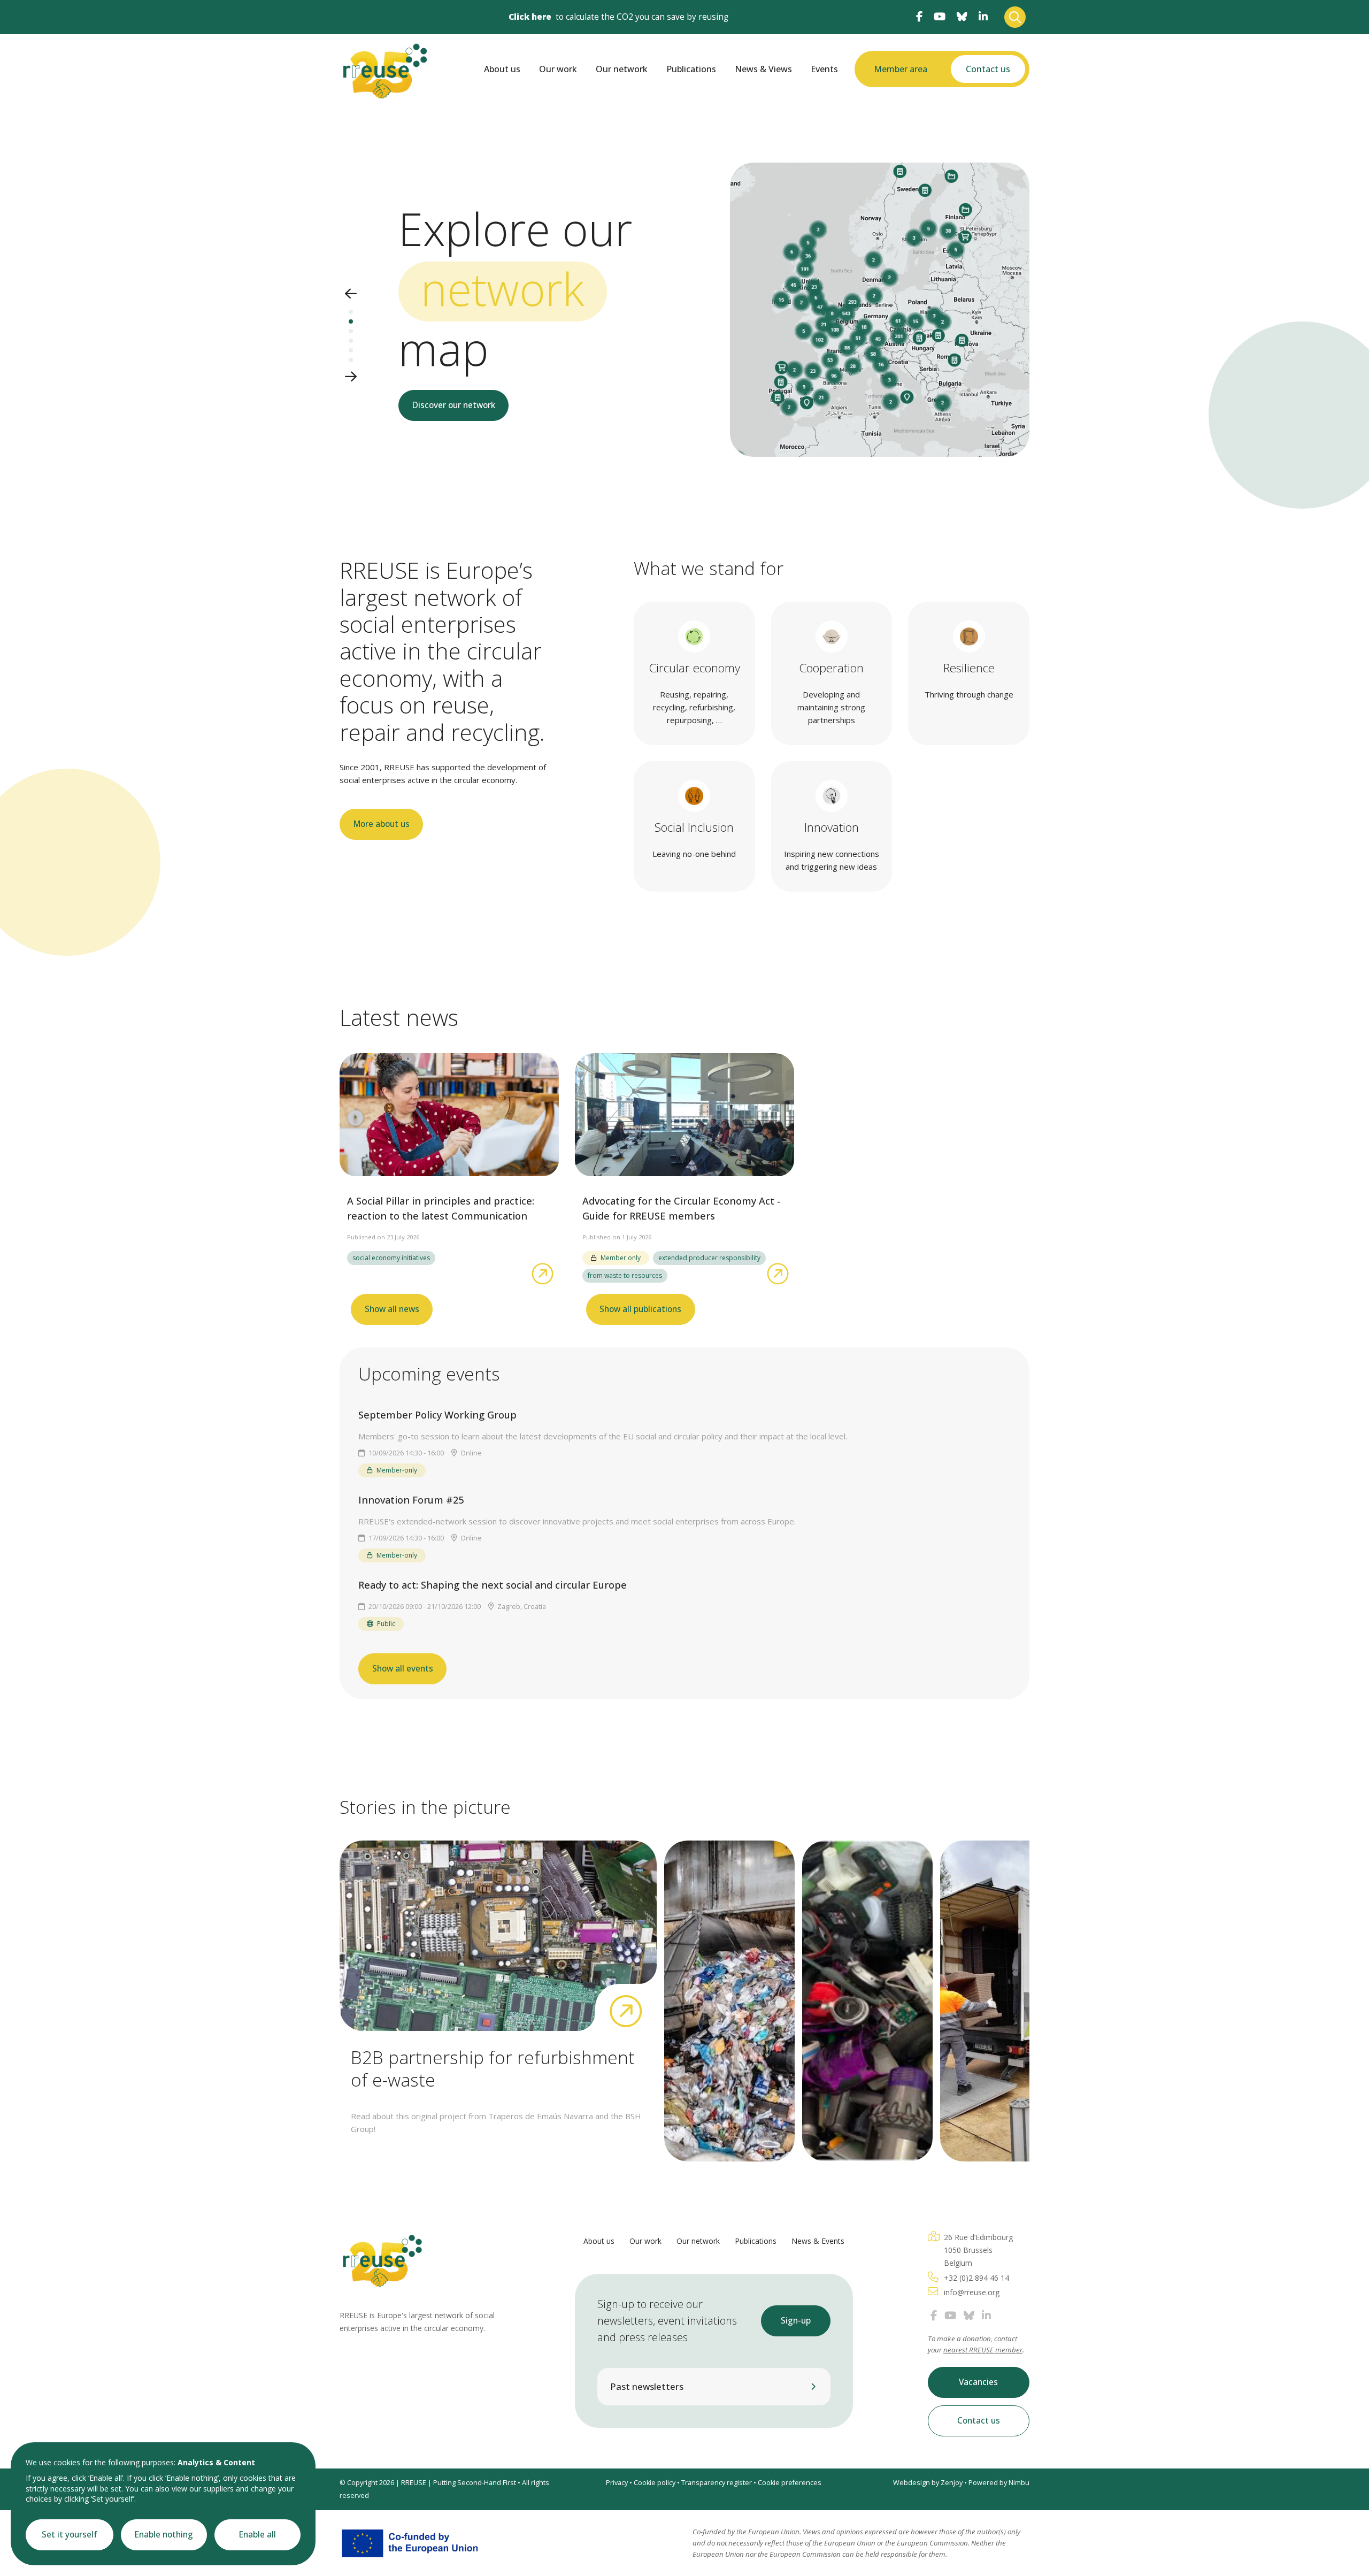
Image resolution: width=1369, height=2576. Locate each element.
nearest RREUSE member (983, 2350)
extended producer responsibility (709, 1258)
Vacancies (978, 2382)
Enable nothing (164, 2535)
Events (824, 69)
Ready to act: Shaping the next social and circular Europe (493, 1585)
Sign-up (796, 2321)
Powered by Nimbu (999, 2483)
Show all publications (640, 1309)
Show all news (392, 1309)
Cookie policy (655, 2483)
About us (502, 69)
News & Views (763, 69)
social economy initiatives (391, 1258)
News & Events (818, 2241)
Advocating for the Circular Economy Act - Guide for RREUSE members (681, 1208)
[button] (351, 294)
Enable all (257, 2535)
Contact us (988, 69)
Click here (530, 17)
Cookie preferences (790, 2483)
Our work (558, 69)
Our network (622, 69)
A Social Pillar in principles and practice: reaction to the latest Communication (441, 1208)
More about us (382, 824)
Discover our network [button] (454, 405)
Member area (901, 69)
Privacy (617, 2483)
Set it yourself (70, 2535)
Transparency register (717, 2483)
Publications (691, 69)
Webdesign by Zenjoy (928, 2483)
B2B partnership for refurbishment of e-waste (493, 2068)
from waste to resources (625, 1275)
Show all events (403, 1669)
